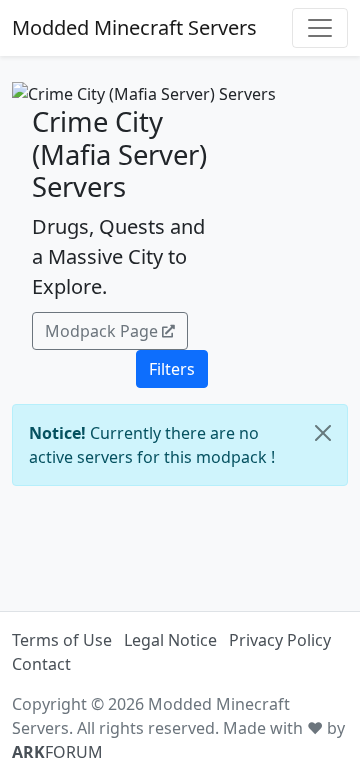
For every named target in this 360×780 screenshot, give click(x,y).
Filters (172, 369)
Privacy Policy (280, 640)
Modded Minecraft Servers (134, 27)
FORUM (57, 752)
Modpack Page (101, 331)
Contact (41, 664)
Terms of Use (62, 640)
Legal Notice (170, 640)
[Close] (323, 433)
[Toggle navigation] (320, 28)
